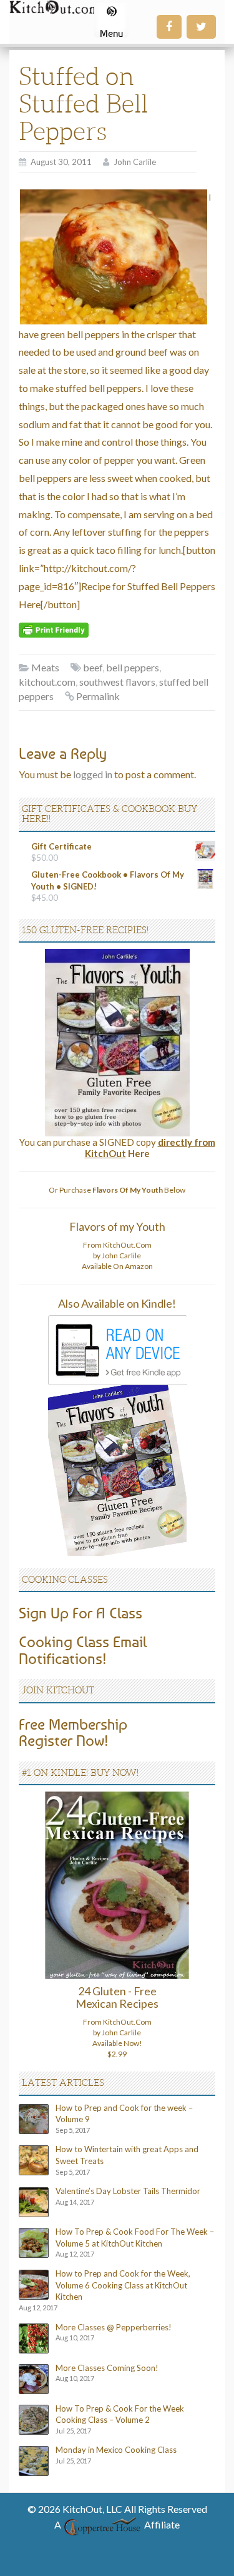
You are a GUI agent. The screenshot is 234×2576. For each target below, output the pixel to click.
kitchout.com (47, 682)
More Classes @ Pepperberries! (114, 2327)
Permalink (98, 696)
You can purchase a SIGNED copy (117, 1148)
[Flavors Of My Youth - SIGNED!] (117, 1042)
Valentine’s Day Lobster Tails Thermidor (128, 2191)
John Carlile (135, 162)
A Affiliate (117, 2524)
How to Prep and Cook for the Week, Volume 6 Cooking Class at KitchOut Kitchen (123, 2285)
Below (139, 1190)
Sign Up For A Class (80, 1613)
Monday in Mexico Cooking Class (116, 2450)
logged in (93, 774)
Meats (45, 667)
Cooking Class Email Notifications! (83, 1650)
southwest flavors (117, 682)
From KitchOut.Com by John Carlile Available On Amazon (117, 1255)
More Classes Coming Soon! (107, 2368)
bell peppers (133, 667)
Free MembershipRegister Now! (73, 1732)
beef (93, 667)
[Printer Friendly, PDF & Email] (54, 629)
